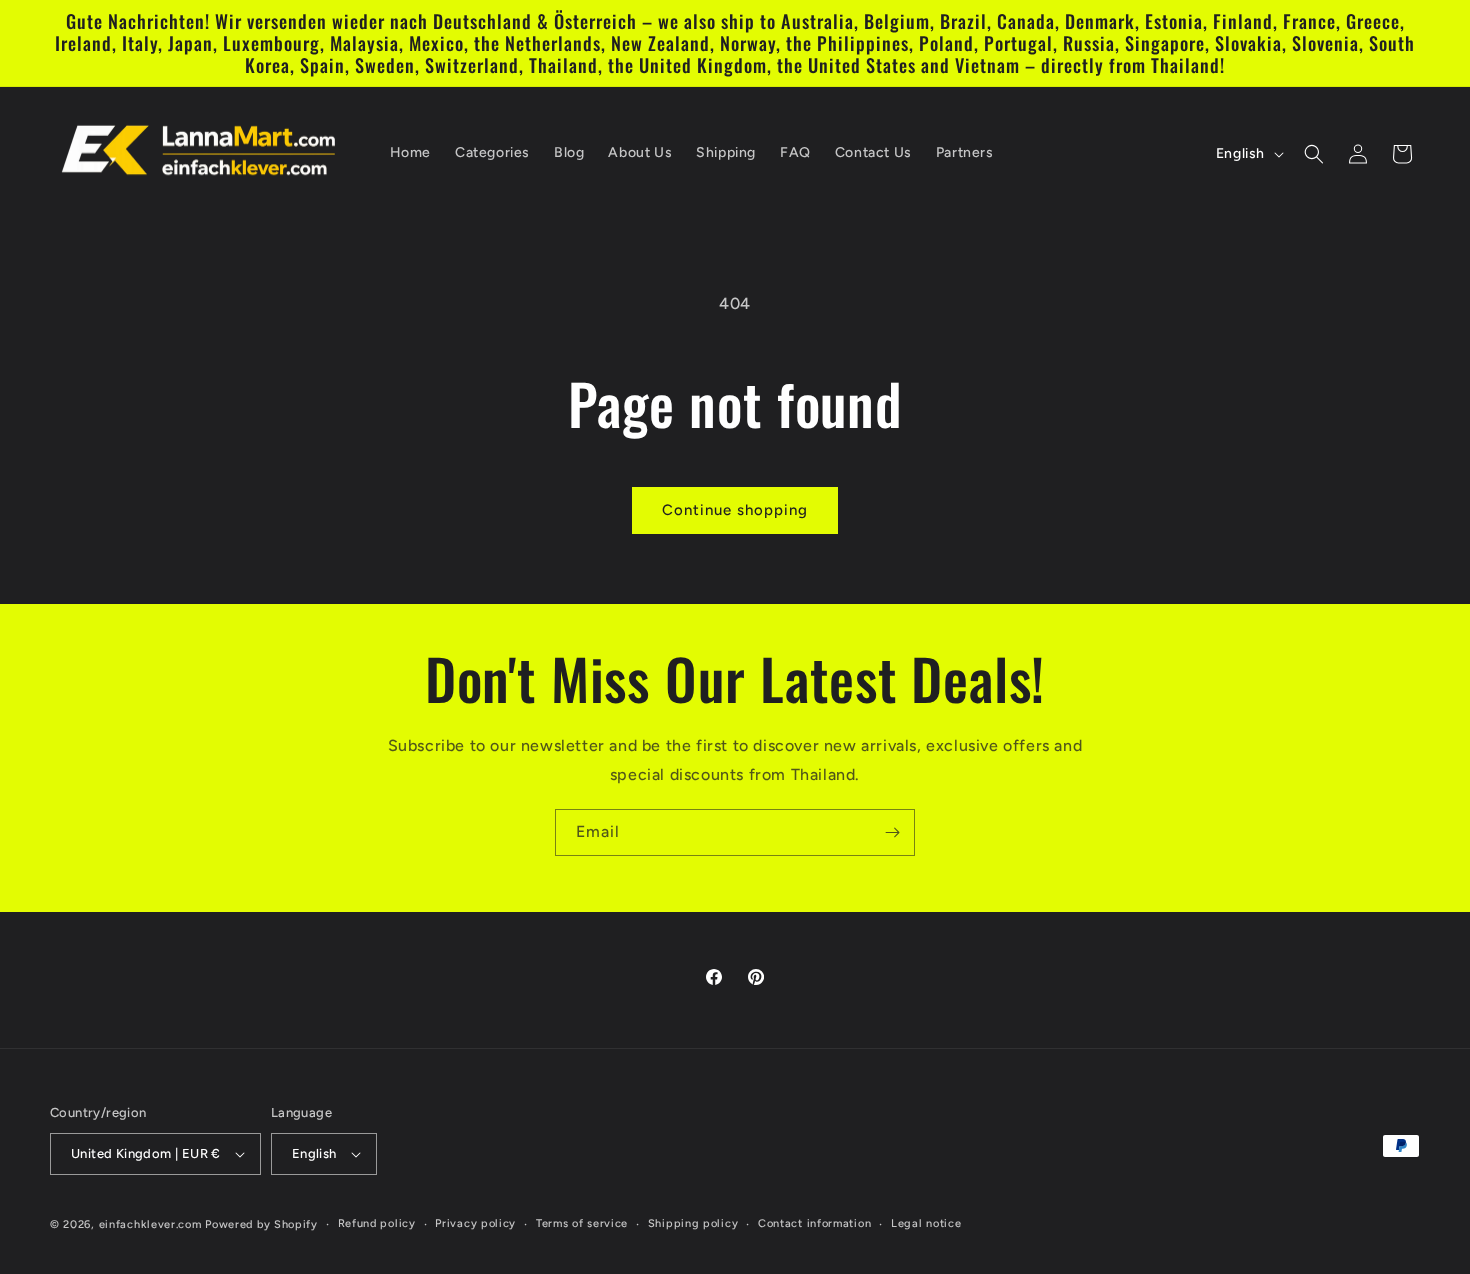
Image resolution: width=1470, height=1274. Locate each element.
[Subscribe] (892, 832)
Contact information (814, 1223)
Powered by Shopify (261, 1224)
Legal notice (926, 1223)
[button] (1314, 154)
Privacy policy (475, 1223)
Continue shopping (735, 510)
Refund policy (377, 1223)
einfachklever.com (150, 1224)
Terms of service (582, 1223)
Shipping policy (693, 1223)
